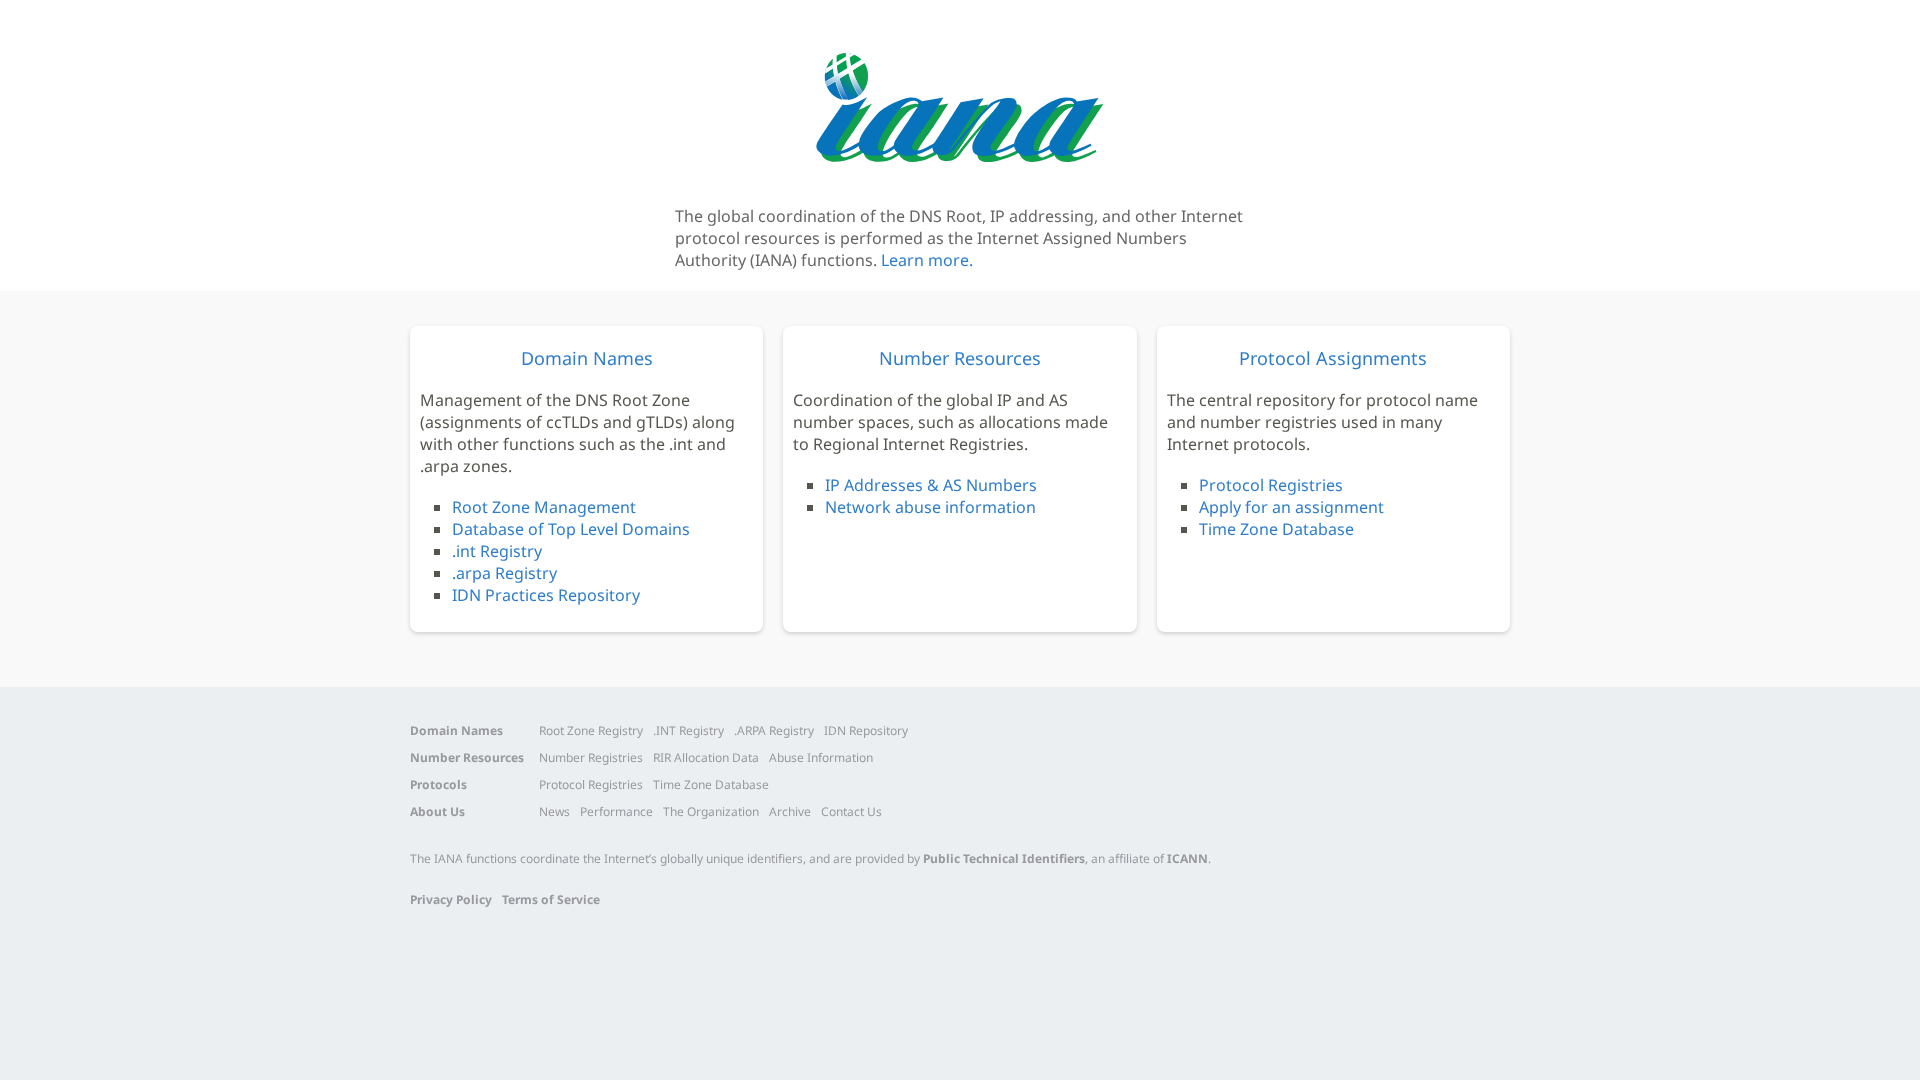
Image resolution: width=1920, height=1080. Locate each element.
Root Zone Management (544, 507)
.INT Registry (688, 730)
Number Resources (960, 358)
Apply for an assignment (1291, 507)
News (554, 811)
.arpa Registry (504, 573)
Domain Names (587, 358)
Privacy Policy (451, 899)
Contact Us (851, 811)
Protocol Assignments (1333, 358)
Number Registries (591, 757)
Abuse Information (821, 757)
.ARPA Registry (774, 730)
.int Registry (497, 551)
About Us (437, 811)
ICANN (1187, 858)
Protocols (438, 784)
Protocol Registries (1271, 485)
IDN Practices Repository (546, 595)
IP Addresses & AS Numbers (931, 485)
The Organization (711, 811)
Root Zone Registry (591, 730)
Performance (616, 811)
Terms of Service (551, 899)
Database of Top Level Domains (571, 529)
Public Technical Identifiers (1004, 858)
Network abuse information (930, 507)
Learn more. (927, 260)
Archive (790, 811)
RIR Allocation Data (706, 757)
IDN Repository (866, 730)
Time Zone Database (1276, 529)
